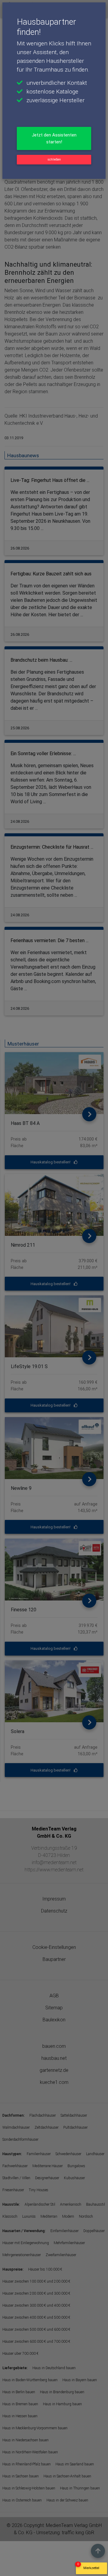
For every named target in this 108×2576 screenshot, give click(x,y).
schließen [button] (54, 159)
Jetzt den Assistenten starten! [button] (54, 138)
